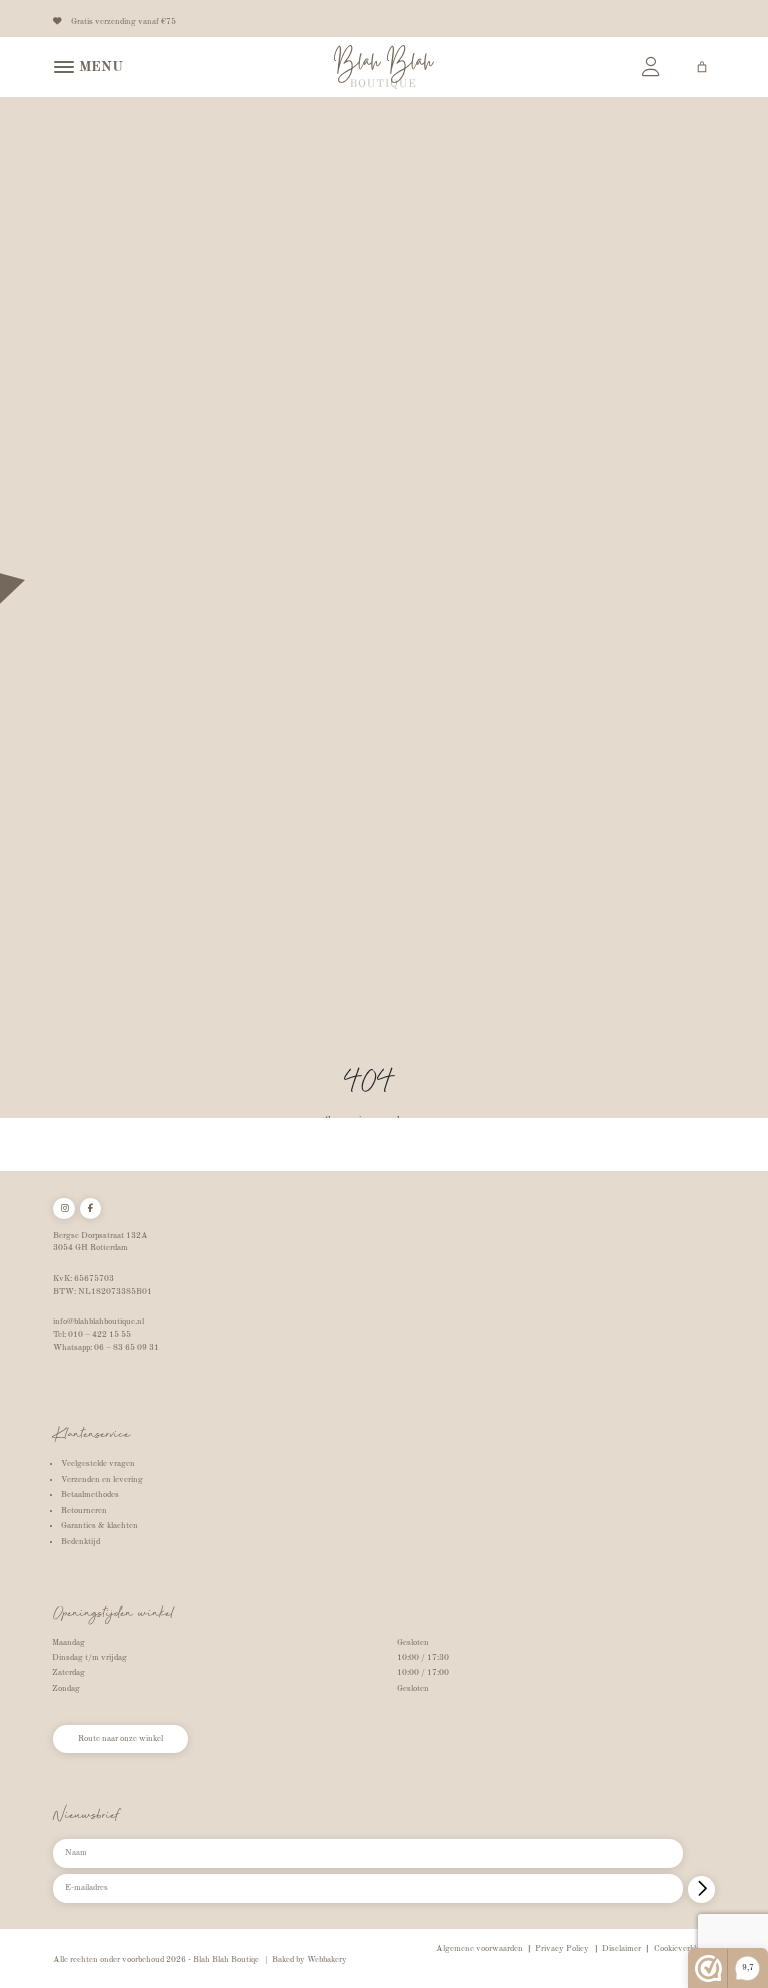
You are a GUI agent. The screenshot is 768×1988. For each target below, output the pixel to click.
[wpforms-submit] (701, 1889)
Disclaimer (621, 1949)
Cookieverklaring (684, 1949)
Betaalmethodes (90, 1495)
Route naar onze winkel (120, 1739)
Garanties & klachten (99, 1526)
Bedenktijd (80, 1542)
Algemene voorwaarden (479, 1949)
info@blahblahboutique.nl (98, 1322)
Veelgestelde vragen (98, 1464)
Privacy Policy (562, 1949)
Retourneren (84, 1511)
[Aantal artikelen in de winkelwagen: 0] (702, 67)
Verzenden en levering (102, 1480)
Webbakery (327, 1960)
